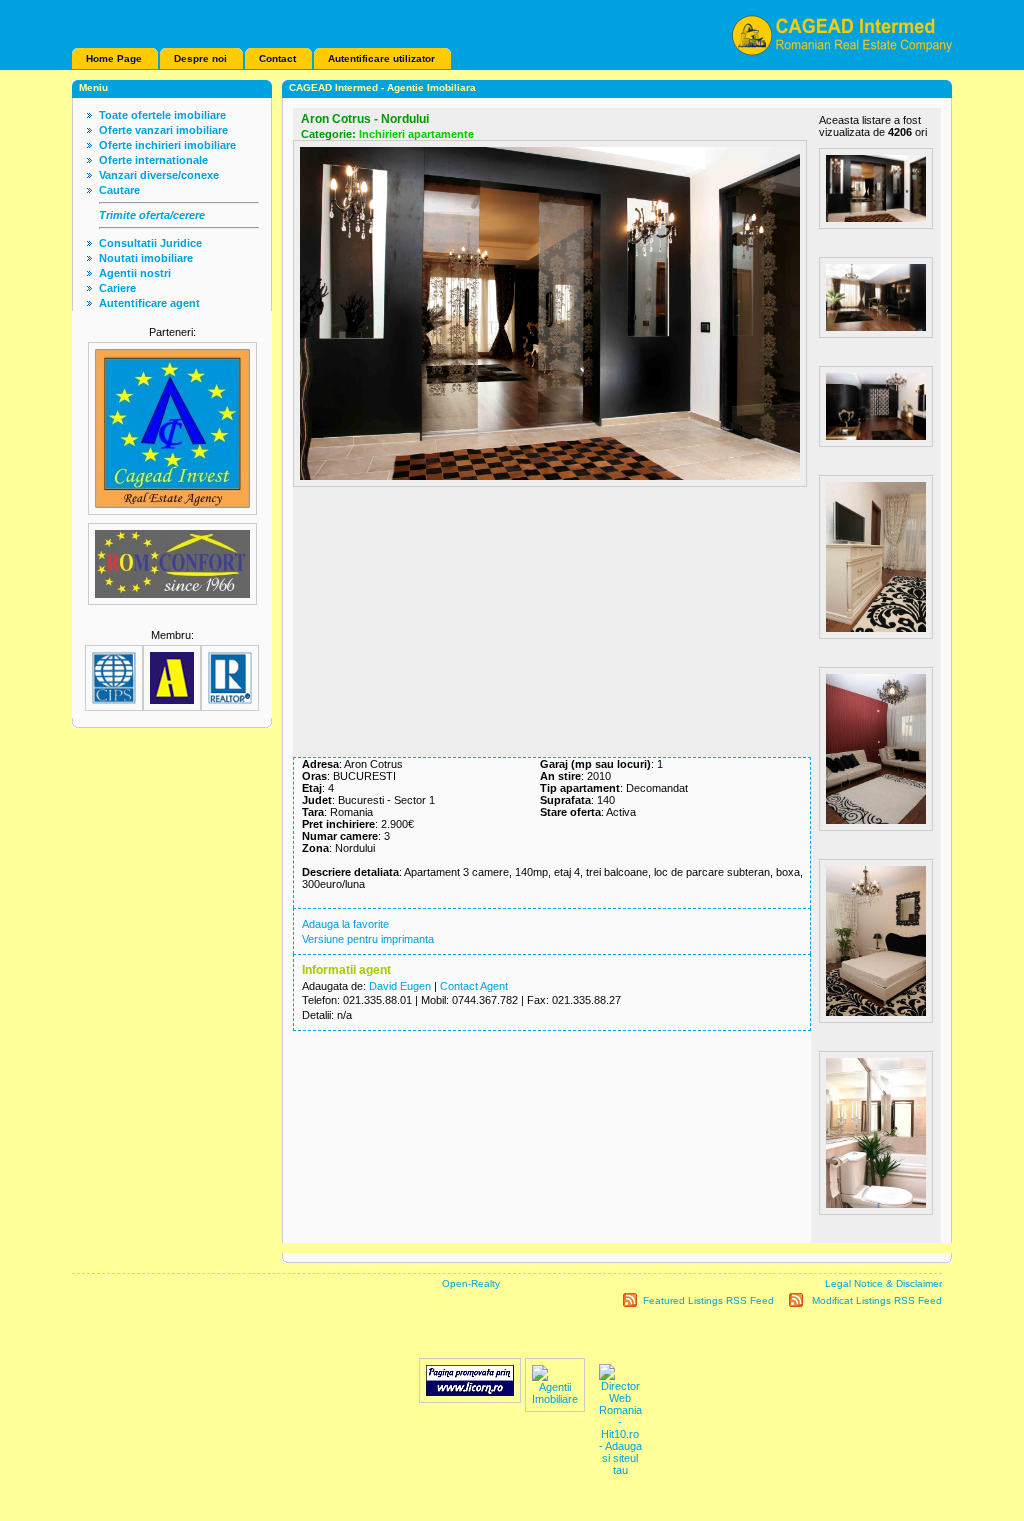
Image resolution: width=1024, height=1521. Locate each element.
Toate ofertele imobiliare (162, 115)
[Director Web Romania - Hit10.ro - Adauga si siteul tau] (620, 1470)
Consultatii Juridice (150, 243)
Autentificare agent (149, 303)
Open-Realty (471, 1283)
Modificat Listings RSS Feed (877, 1300)
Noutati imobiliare (146, 258)
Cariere (117, 288)
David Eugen (400, 986)
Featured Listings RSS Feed (708, 1300)
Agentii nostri (135, 273)
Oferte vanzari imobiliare (163, 130)
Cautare (119, 190)
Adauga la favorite (345, 924)
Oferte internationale (153, 160)
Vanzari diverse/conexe (159, 175)
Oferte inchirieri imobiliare (167, 145)
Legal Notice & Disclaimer (883, 1283)
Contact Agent (474, 986)
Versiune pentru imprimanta (368, 939)
